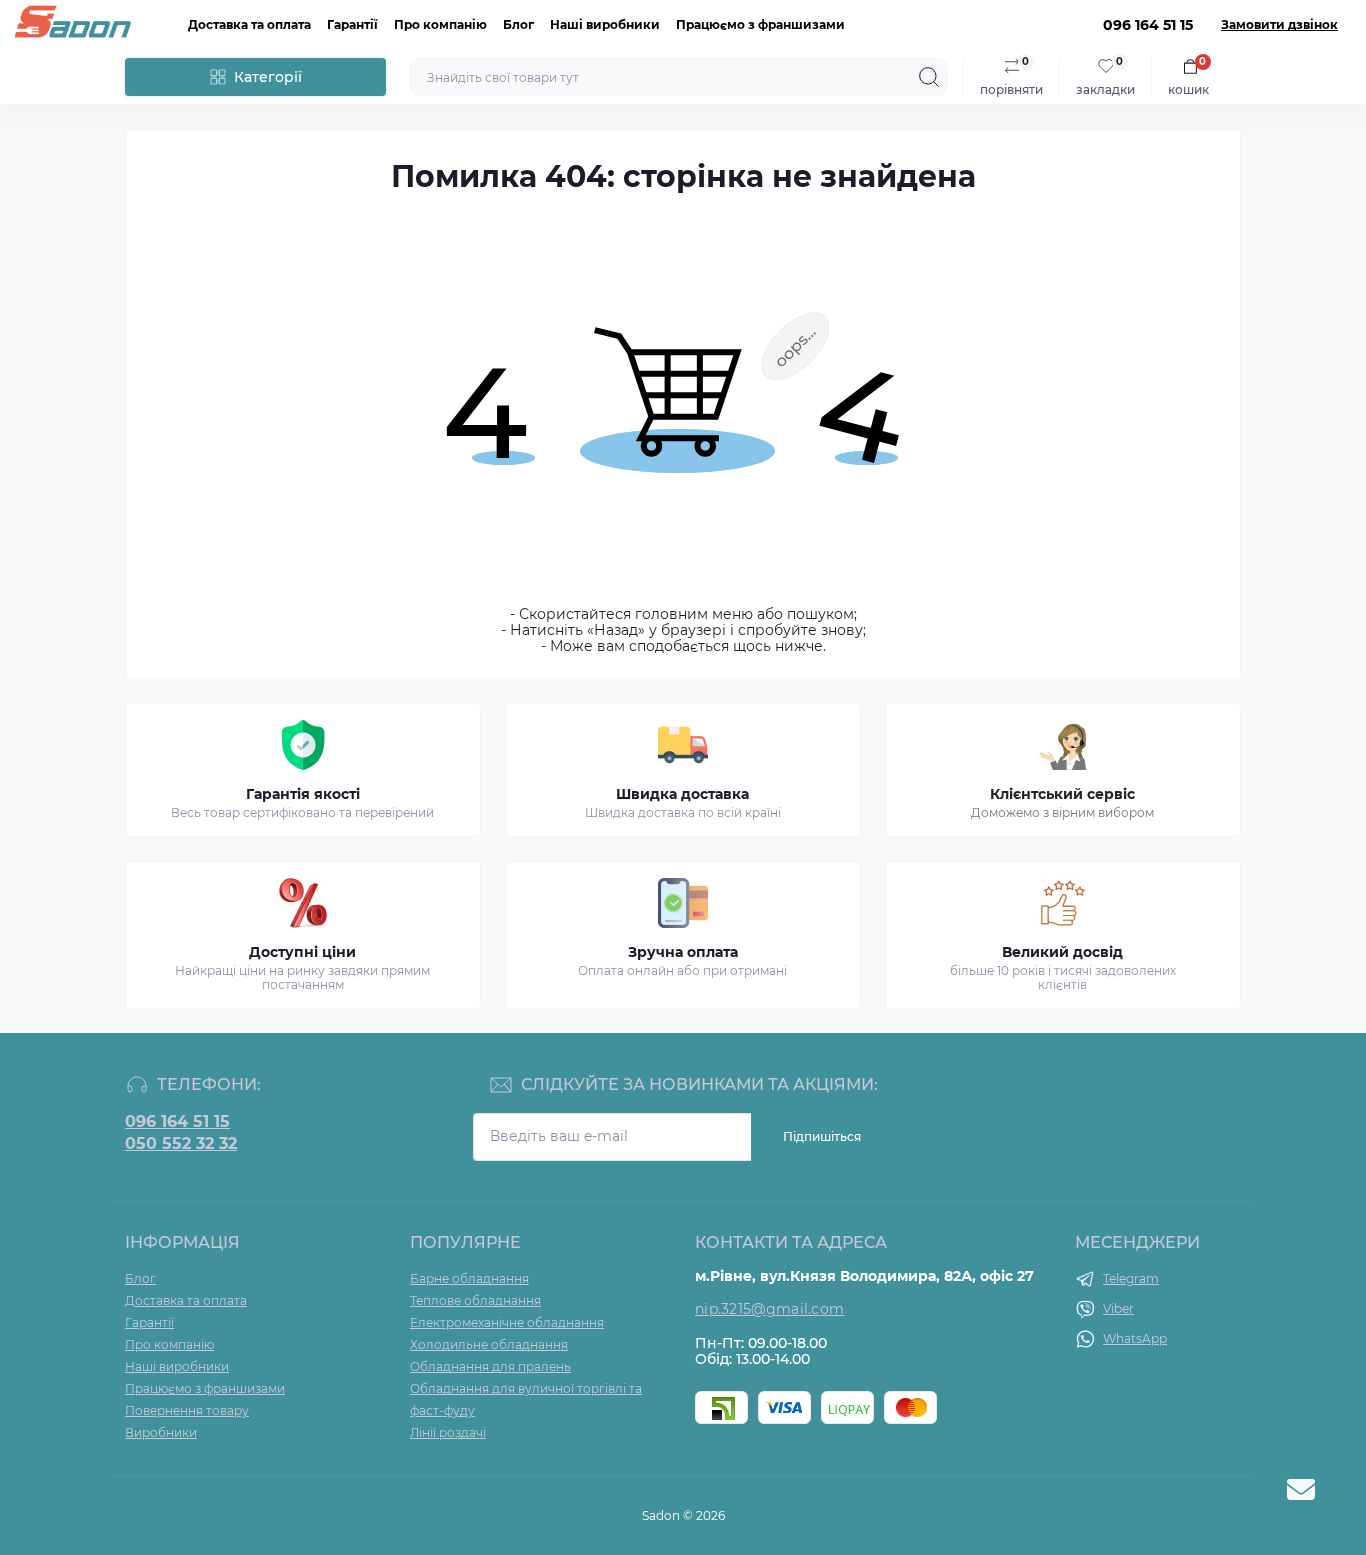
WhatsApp (1135, 1338)
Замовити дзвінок (1279, 25)
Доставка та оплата (249, 24)
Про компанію (440, 24)
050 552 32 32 (181, 1144)
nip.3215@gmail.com (769, 1309)
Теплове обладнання (475, 1300)
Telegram (1131, 1278)
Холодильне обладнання (489, 1344)
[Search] (929, 77)
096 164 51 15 (177, 1122)
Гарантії (352, 24)
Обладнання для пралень (490, 1366)
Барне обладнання (469, 1278)
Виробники (161, 1432)
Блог (518, 24)
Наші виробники (605, 24)
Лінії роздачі (448, 1432)
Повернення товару (187, 1410)
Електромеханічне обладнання (507, 1322)
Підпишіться (822, 1136)
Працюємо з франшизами (760, 24)
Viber (1118, 1308)
